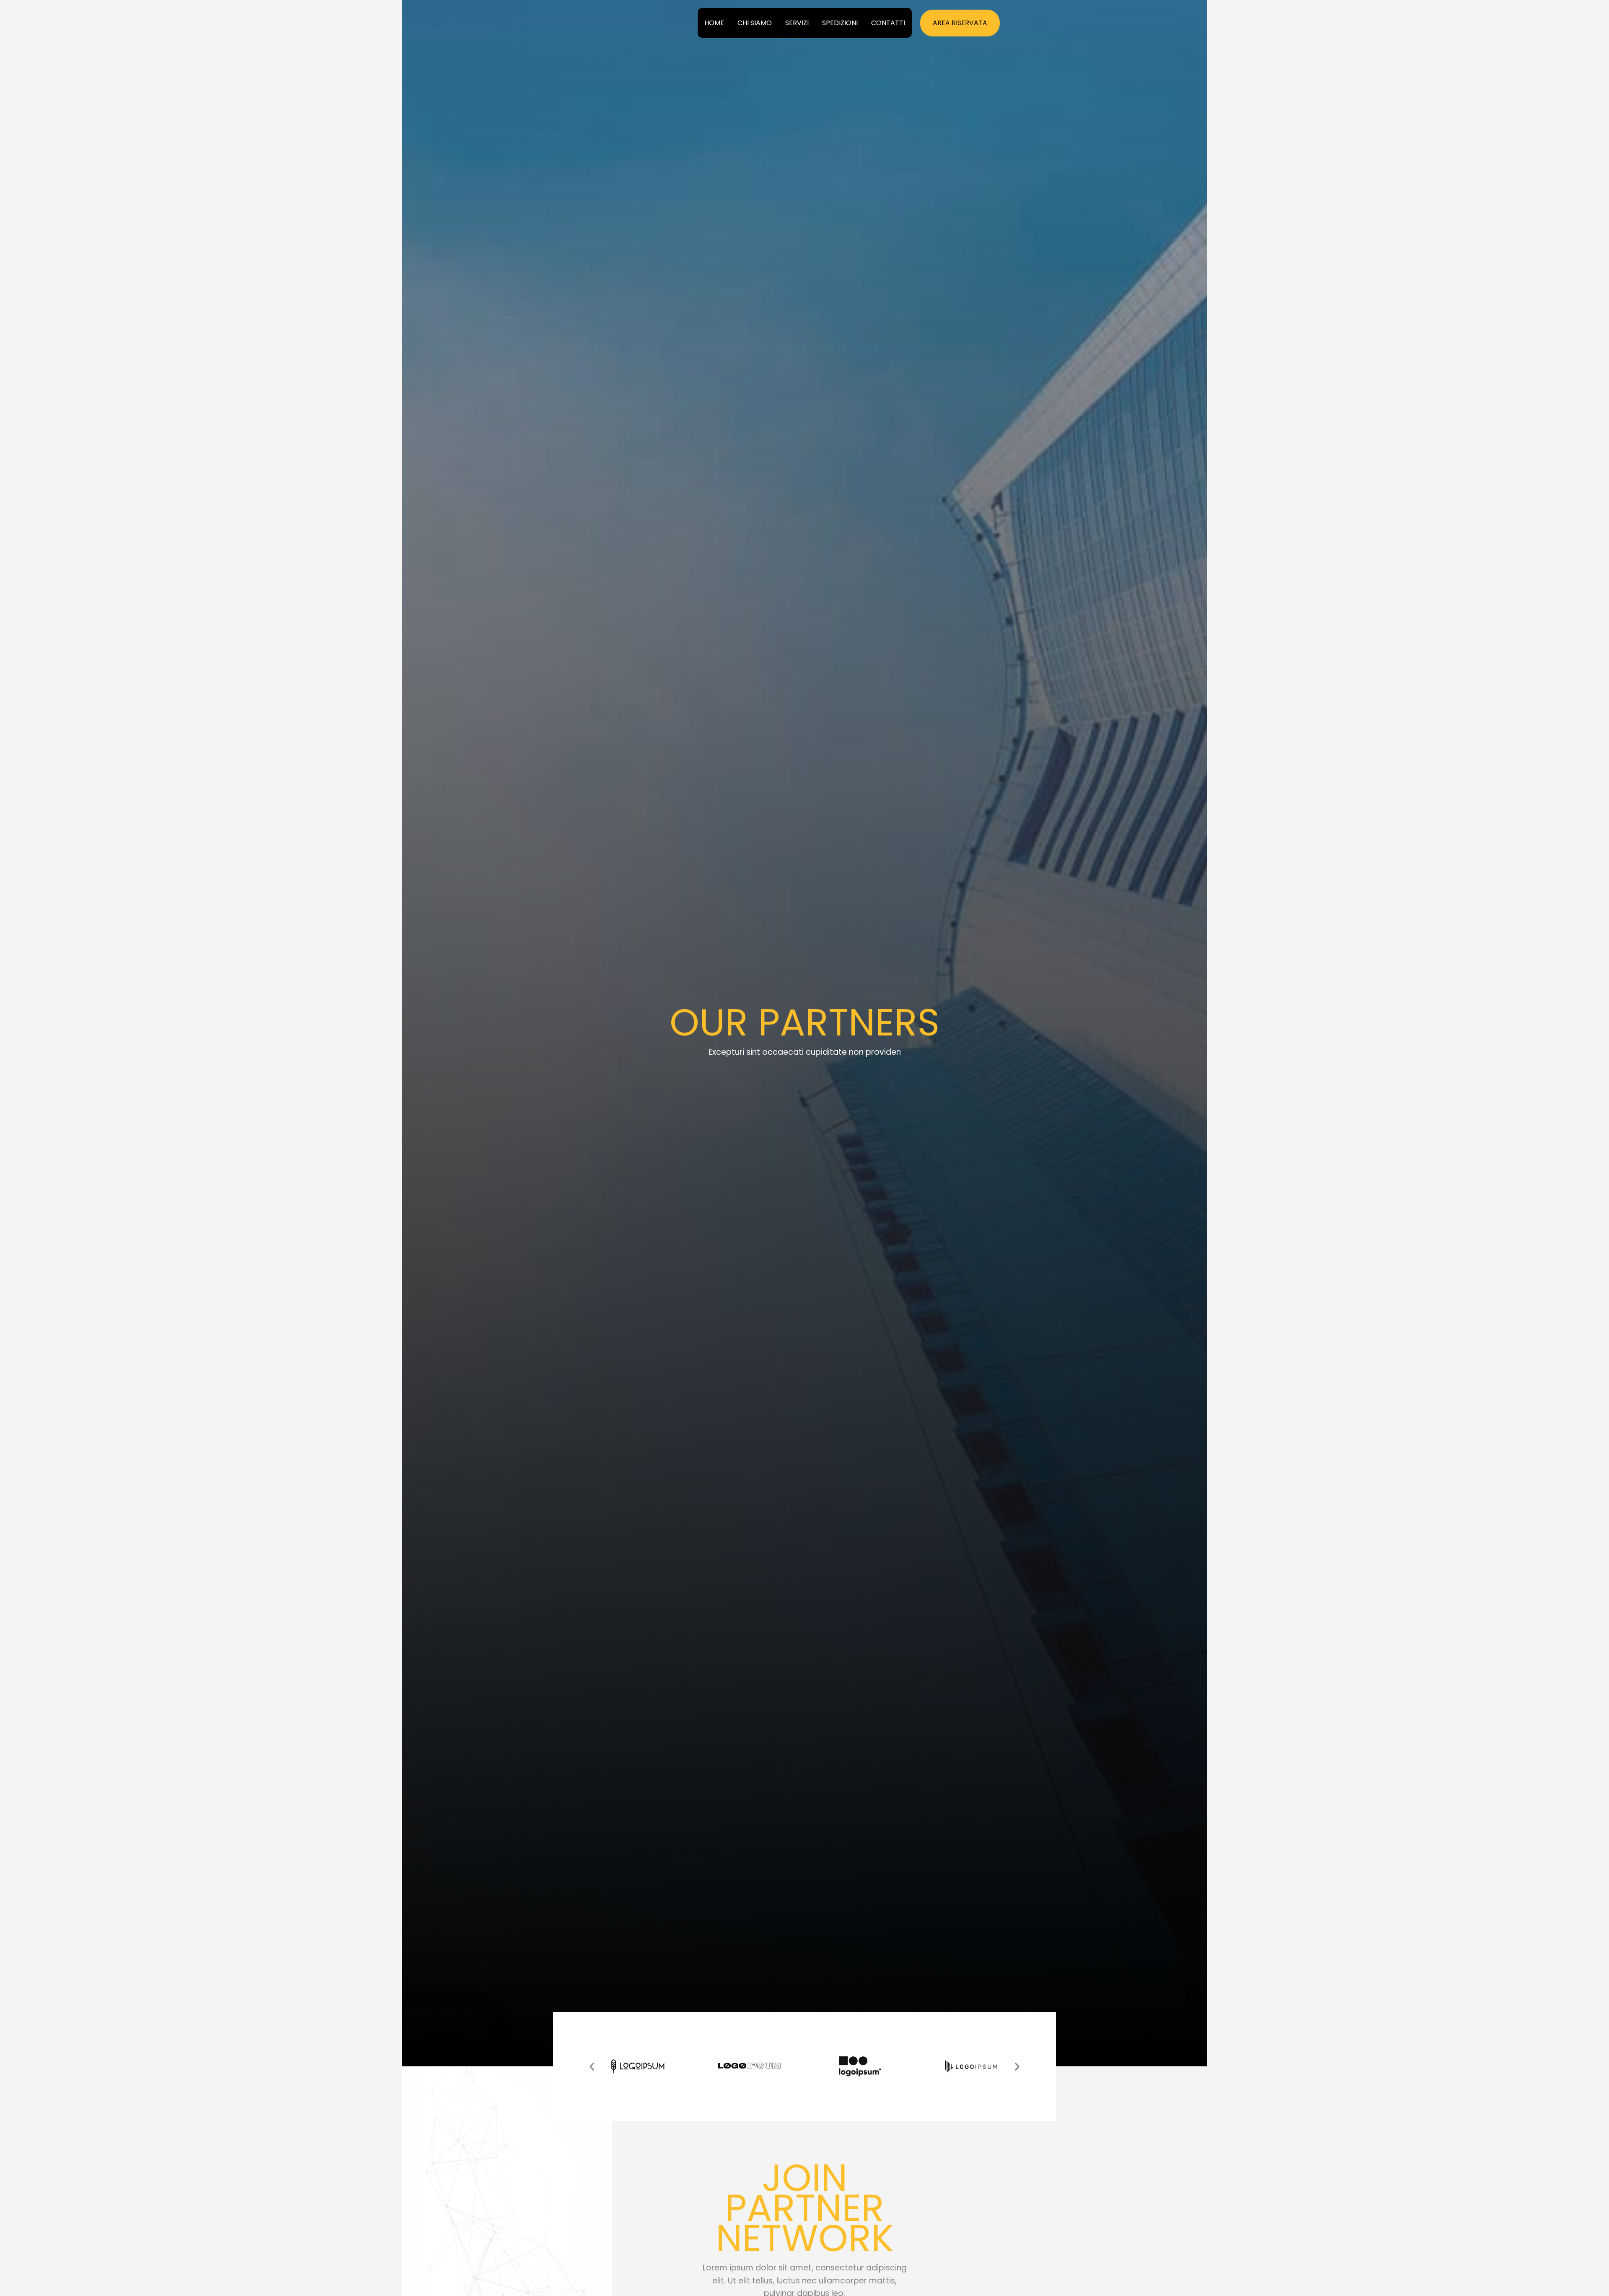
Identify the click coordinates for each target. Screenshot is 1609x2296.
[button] (960, 23)
